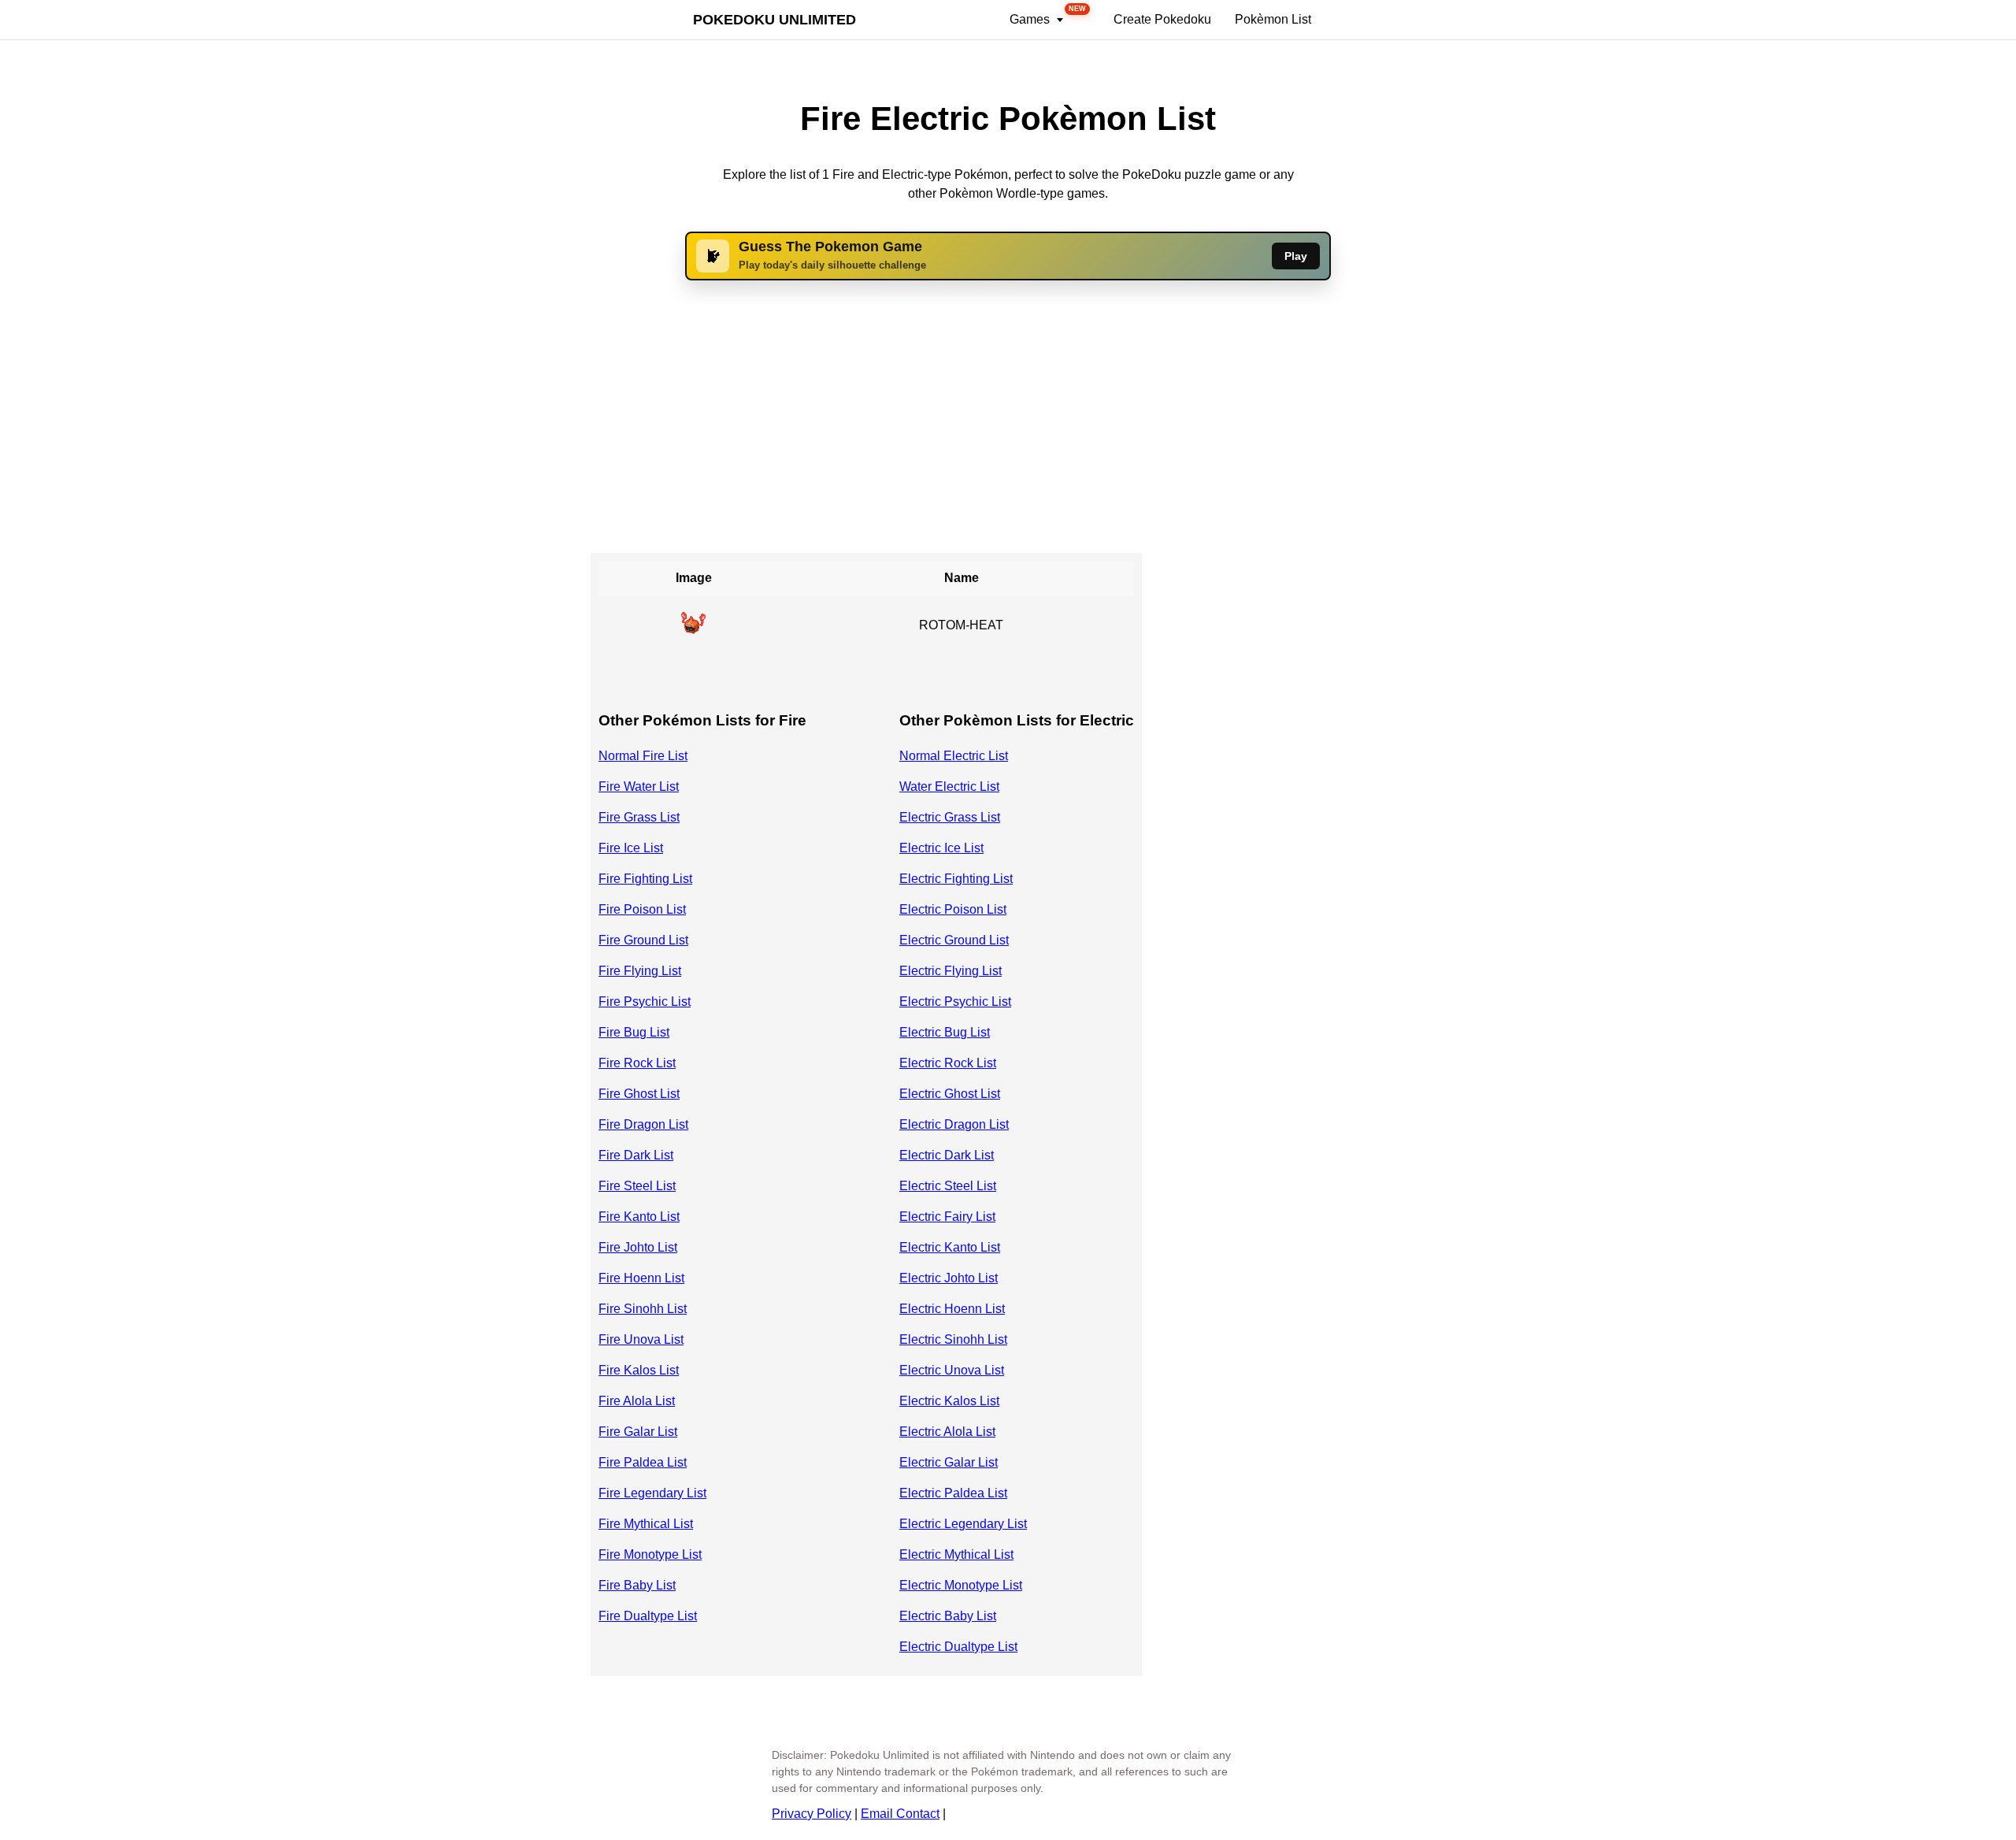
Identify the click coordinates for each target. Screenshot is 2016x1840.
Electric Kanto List (950, 1247)
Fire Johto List (638, 1247)
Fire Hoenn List (641, 1278)
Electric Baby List (948, 1616)
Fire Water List (639, 786)
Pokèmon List (1273, 19)
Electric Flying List (951, 971)
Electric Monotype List (961, 1585)
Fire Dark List (636, 1155)
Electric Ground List (954, 940)
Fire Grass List (639, 817)
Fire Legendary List (652, 1493)
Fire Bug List (634, 1032)
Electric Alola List (947, 1432)
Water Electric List (949, 786)
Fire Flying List (640, 971)
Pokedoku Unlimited (775, 20)
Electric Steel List (948, 1186)
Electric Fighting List (956, 879)
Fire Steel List (637, 1186)
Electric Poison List (953, 909)
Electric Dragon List (954, 1124)
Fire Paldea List (643, 1462)
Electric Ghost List (950, 1094)
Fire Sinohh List (643, 1309)
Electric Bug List (945, 1032)
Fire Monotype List (650, 1554)
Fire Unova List (641, 1339)
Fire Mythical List (646, 1524)
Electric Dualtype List (958, 1647)
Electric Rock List (948, 1063)
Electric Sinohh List (953, 1339)
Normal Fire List (643, 756)
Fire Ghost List (639, 1094)
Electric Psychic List (955, 1002)
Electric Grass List (950, 817)
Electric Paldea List (953, 1493)
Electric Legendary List (963, 1524)
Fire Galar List (638, 1432)
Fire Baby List (637, 1585)
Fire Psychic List (645, 1002)
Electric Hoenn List (952, 1309)
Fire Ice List (631, 848)
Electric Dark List (947, 1155)
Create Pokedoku (1162, 19)
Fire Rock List (637, 1063)
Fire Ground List (643, 940)
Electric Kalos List (949, 1401)
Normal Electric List (954, 756)
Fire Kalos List (639, 1370)
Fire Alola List (637, 1401)
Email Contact (900, 1814)
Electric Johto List (949, 1278)
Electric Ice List (941, 848)
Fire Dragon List (643, 1124)
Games (1048, 15)
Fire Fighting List (645, 879)
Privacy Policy (812, 1814)
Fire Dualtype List (648, 1616)
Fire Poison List (642, 909)
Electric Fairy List (947, 1217)
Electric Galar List (949, 1462)
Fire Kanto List (639, 1217)
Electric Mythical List (956, 1554)
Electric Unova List (952, 1370)
